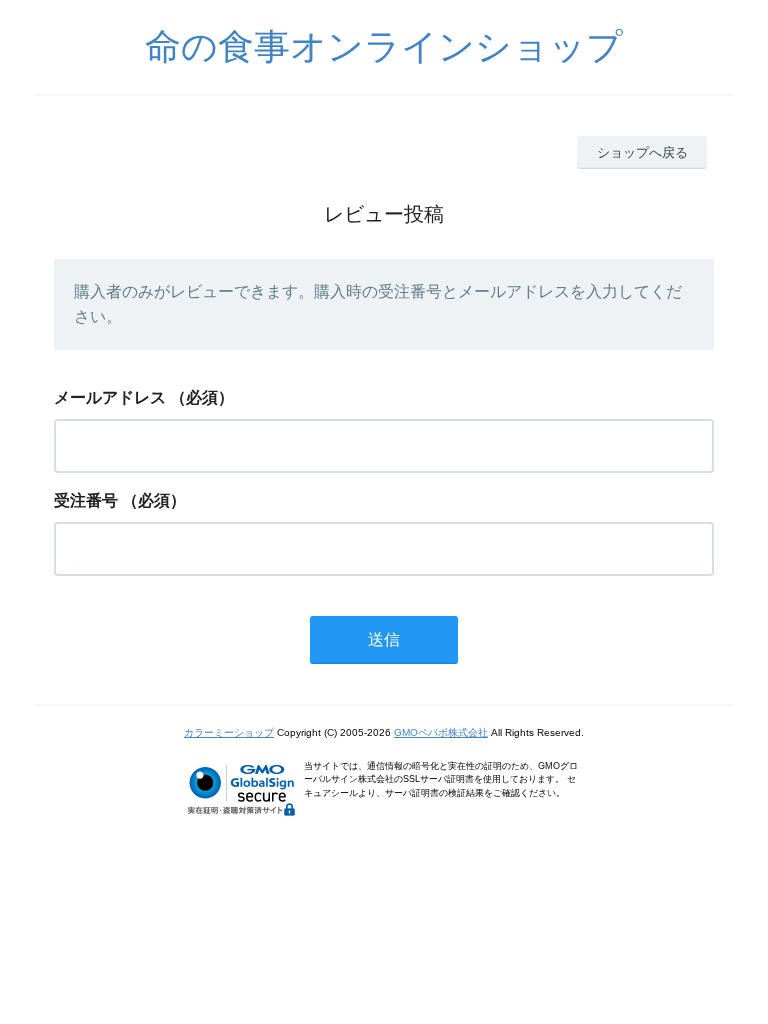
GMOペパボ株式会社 (441, 732)
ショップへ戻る (642, 152)
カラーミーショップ (229, 732)
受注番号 (86, 500)
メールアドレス (110, 397)
